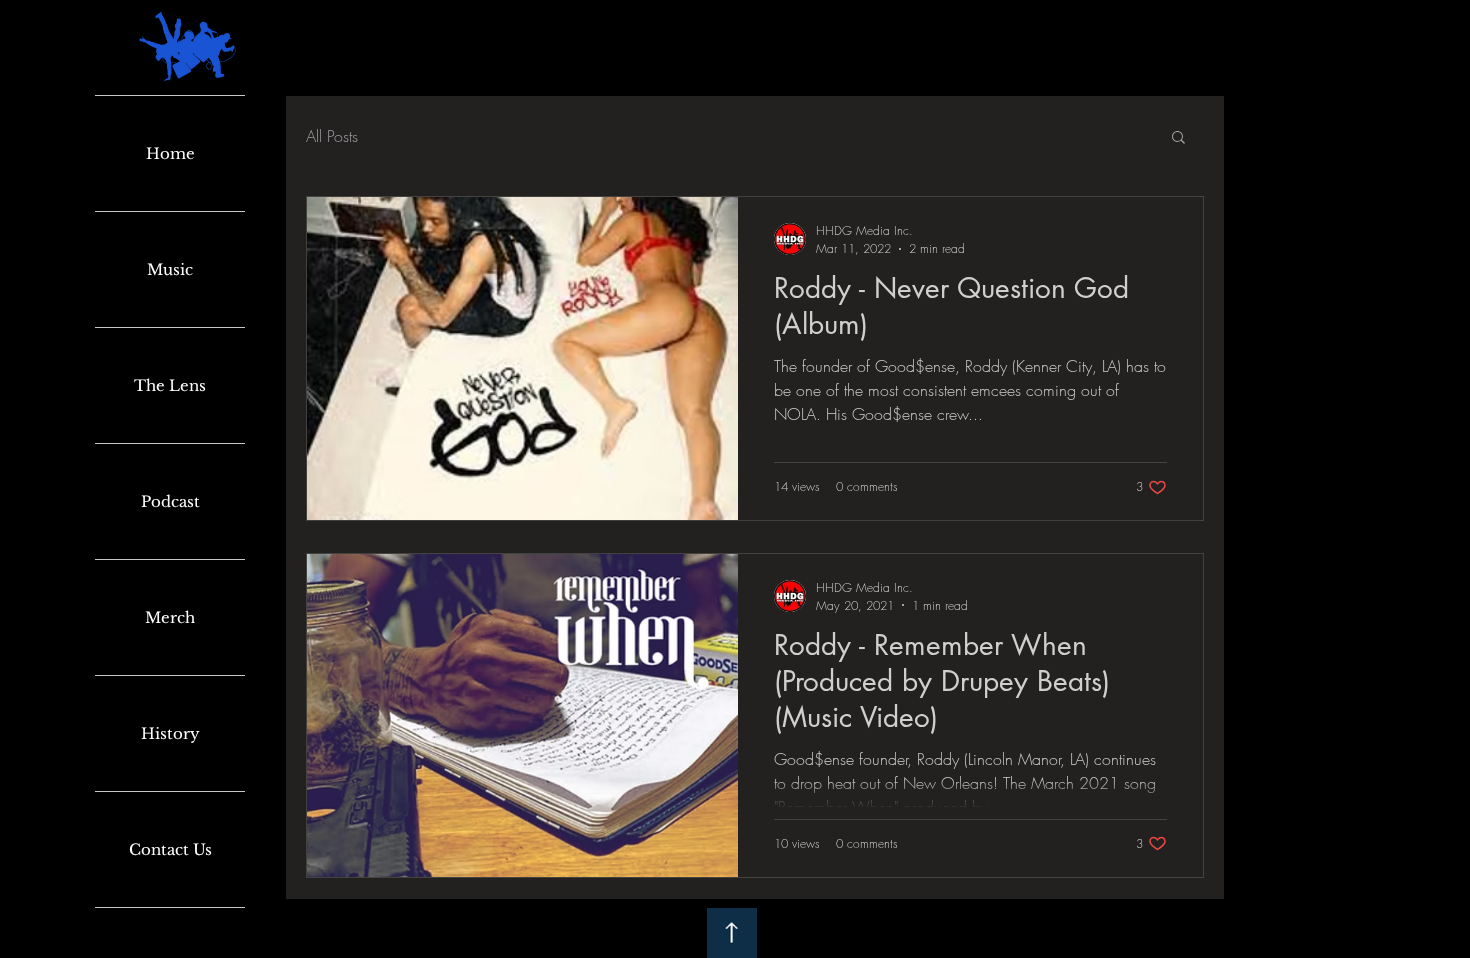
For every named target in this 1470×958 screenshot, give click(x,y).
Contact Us (170, 849)
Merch (170, 617)
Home (170, 153)
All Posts (332, 136)
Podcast (170, 501)
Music (170, 269)
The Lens (170, 385)
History (170, 733)
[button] (1178, 138)
